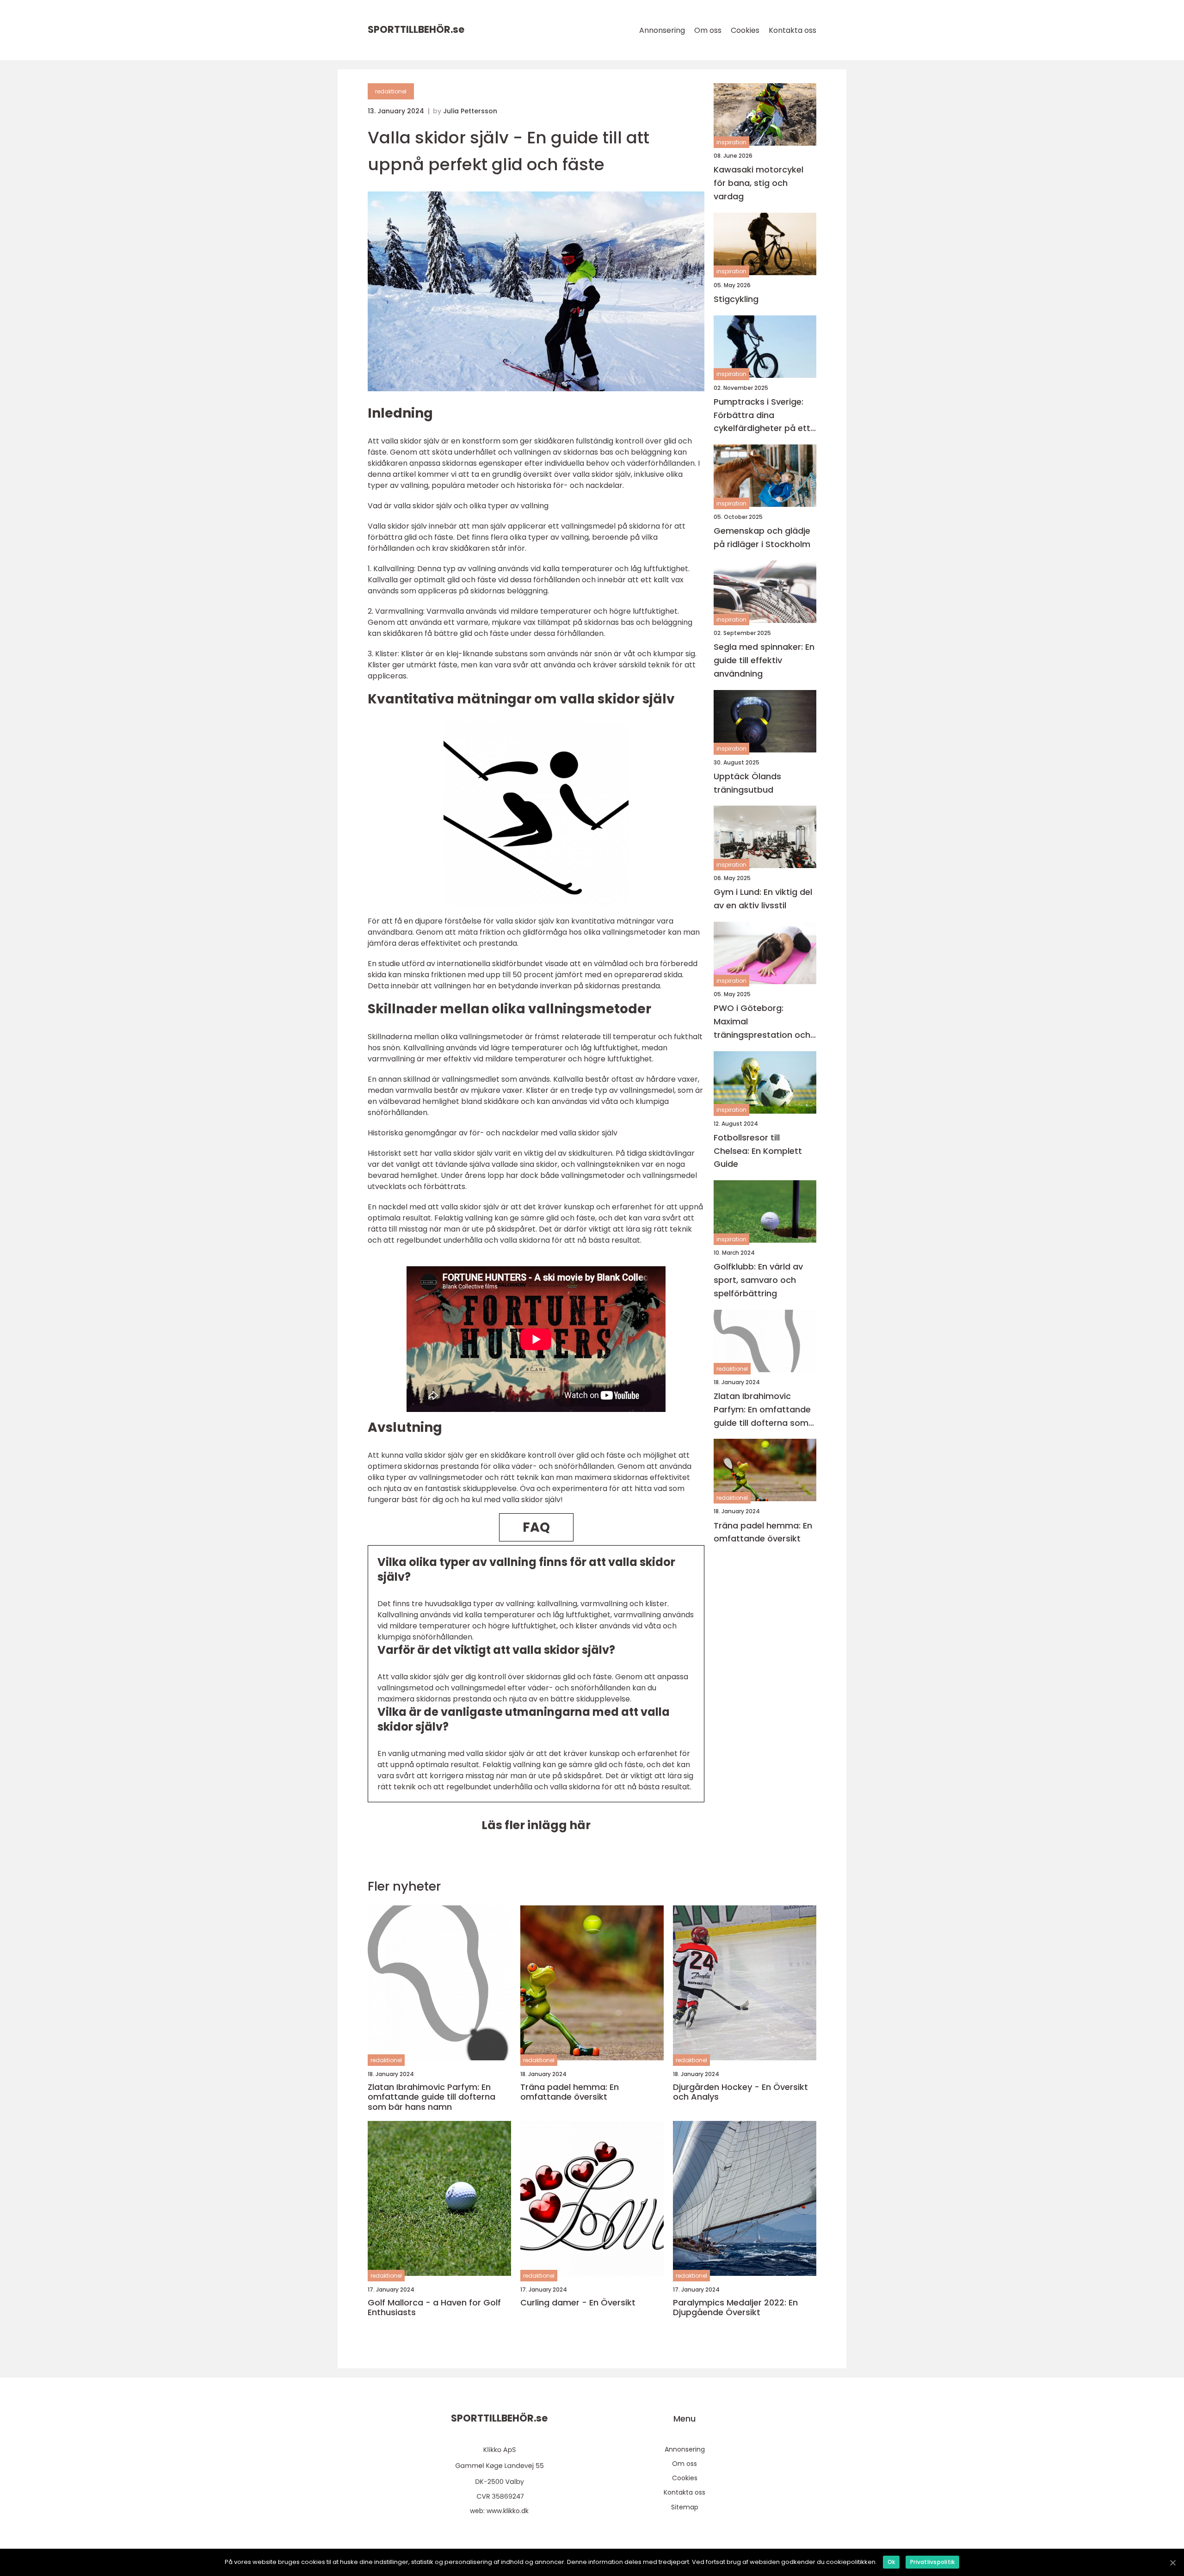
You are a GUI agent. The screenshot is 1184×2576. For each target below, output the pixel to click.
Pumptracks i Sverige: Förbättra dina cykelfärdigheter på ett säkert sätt (762, 416)
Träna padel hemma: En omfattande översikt (763, 1532)
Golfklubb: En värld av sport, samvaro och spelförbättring (758, 1280)
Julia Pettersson (470, 111)
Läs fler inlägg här (536, 1825)
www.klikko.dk (508, 2511)
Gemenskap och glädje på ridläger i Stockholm (762, 537)
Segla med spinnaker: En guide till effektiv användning (764, 660)
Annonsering (662, 30)
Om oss (708, 30)
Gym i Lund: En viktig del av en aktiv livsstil (763, 899)
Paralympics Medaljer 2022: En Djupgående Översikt (735, 2308)
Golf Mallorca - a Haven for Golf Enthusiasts (434, 2308)
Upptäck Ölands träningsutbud (747, 783)
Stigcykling (736, 299)
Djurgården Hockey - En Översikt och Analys (740, 2092)
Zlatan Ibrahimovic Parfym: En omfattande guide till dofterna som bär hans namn (762, 1410)
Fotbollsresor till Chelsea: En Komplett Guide (758, 1151)
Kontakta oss (792, 30)
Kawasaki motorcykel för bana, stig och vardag (758, 183)
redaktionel (391, 91)
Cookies (745, 30)
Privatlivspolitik (932, 2562)
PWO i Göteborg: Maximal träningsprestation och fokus (762, 1022)
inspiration (731, 142)
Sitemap (685, 2507)
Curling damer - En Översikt (578, 2303)
